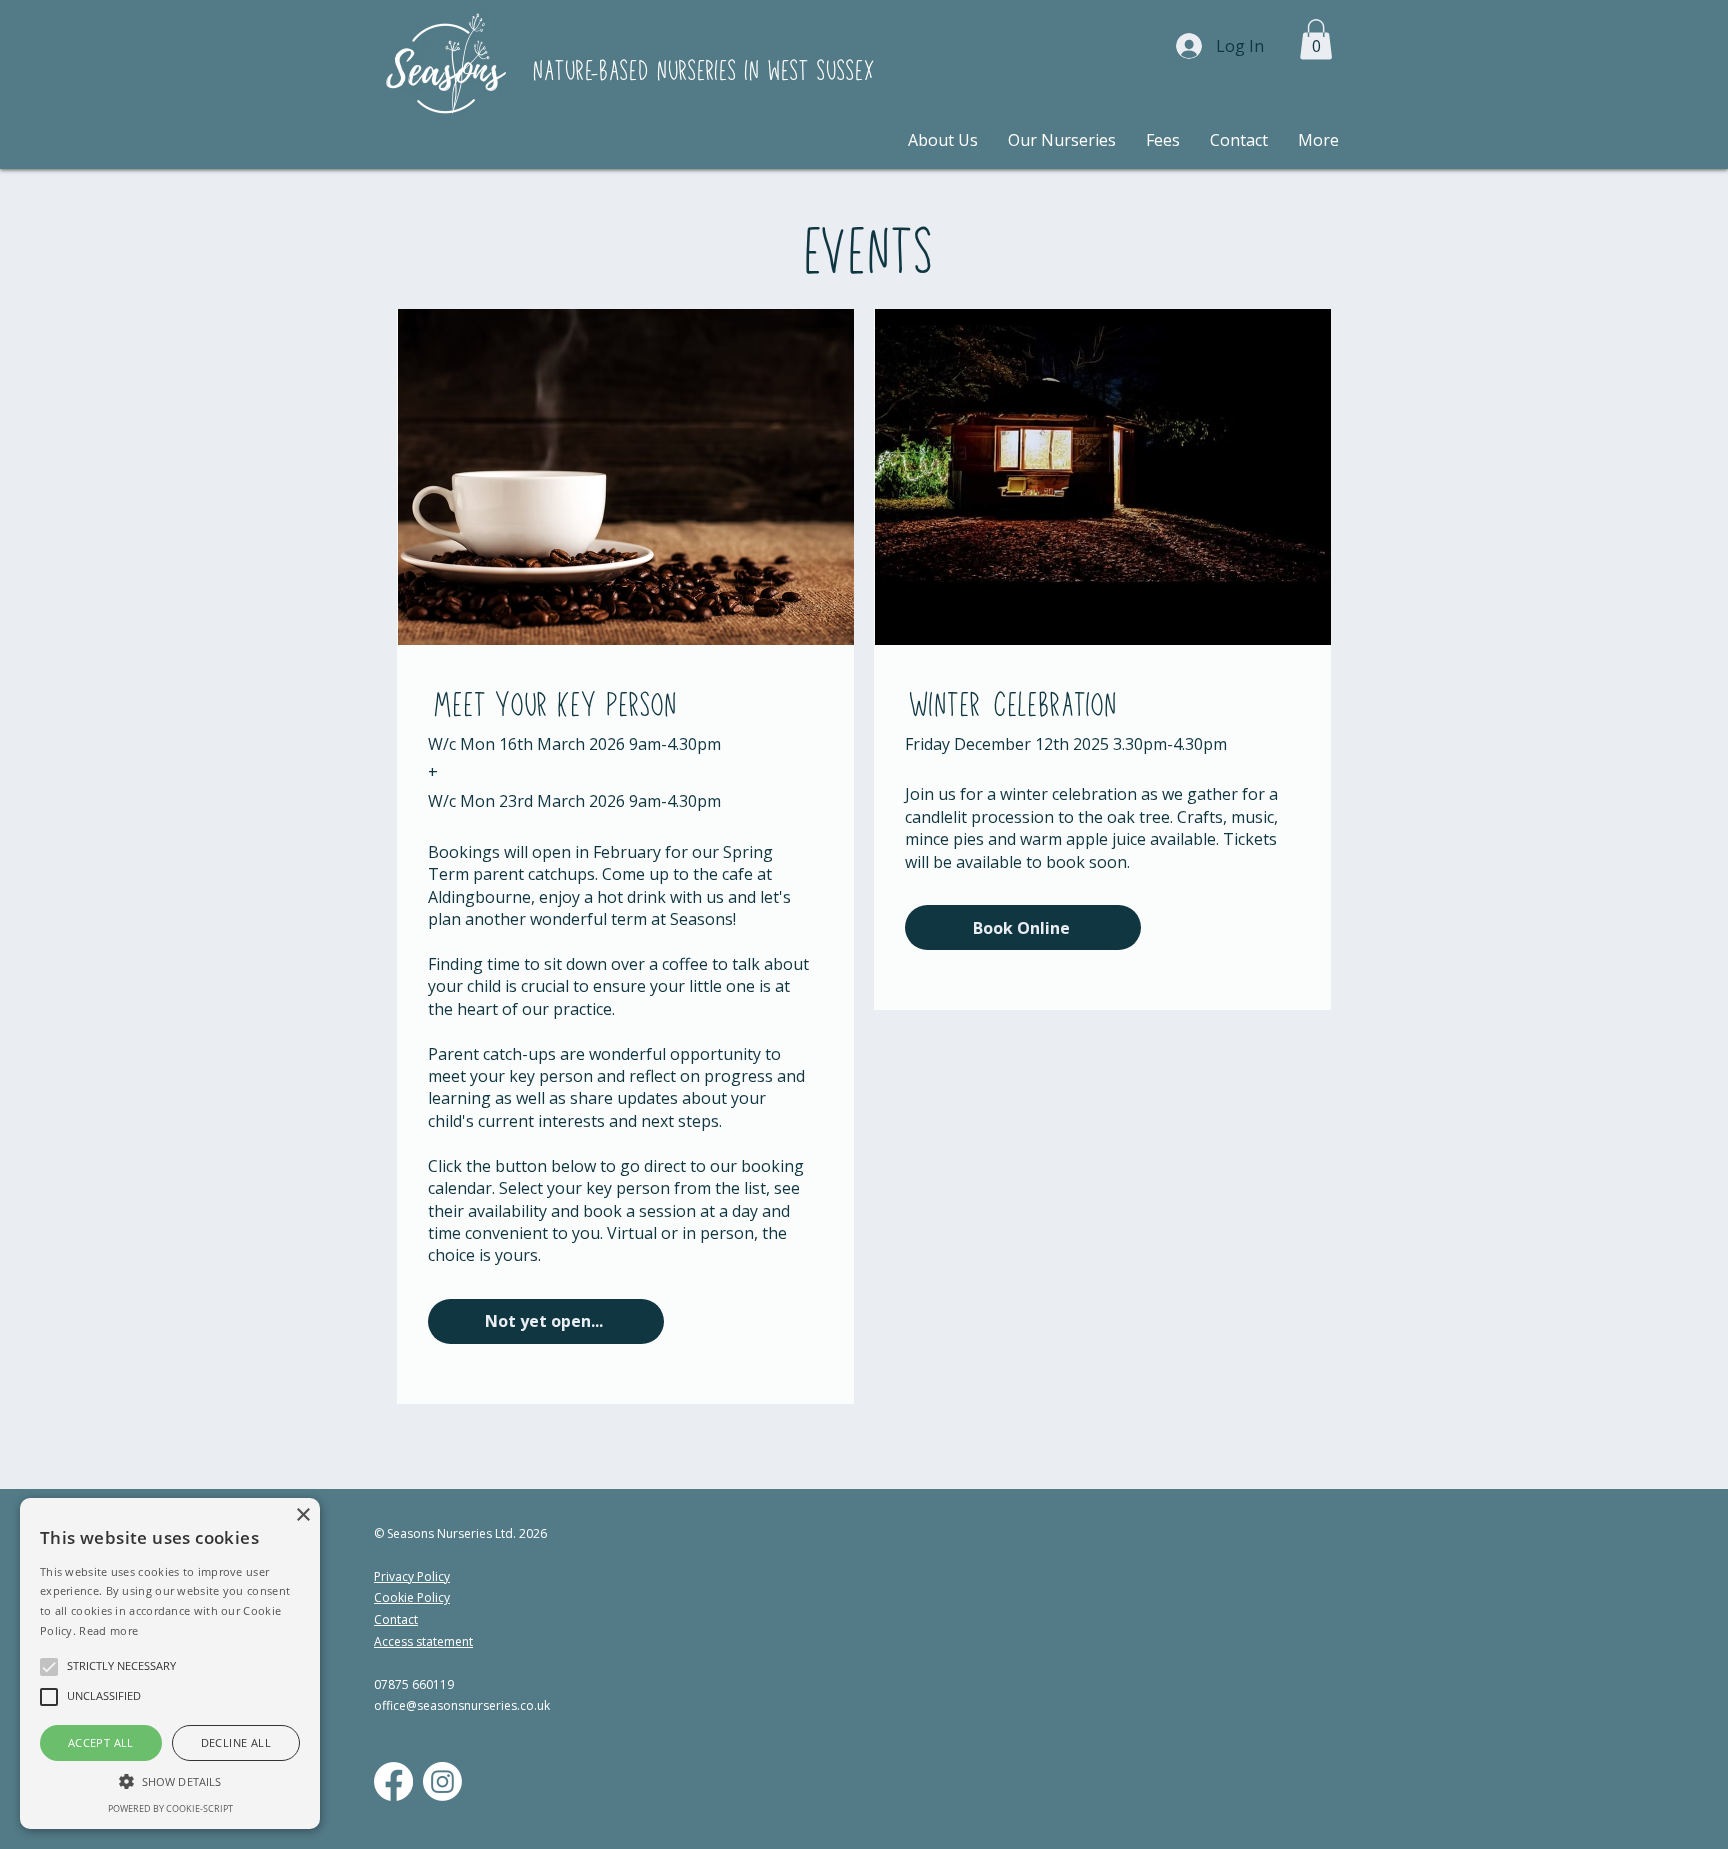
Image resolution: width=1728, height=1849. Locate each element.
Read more (108, 1630)
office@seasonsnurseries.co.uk (462, 1705)
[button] (1316, 39)
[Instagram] (442, 1781)
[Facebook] (393, 1781)
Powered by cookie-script (170, 1808)
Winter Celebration (1010, 707)
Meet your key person (551, 707)
